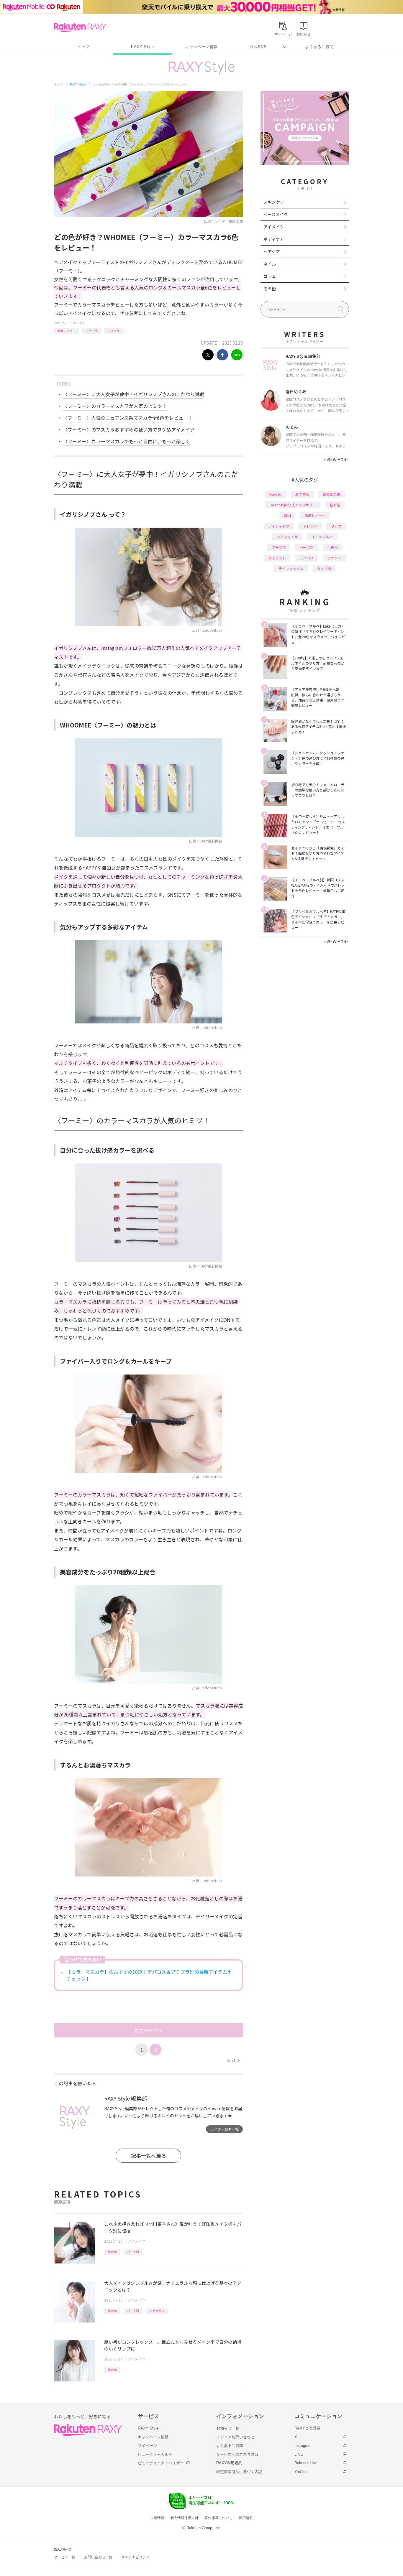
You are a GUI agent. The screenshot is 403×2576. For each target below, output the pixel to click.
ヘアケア (272, 251)
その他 (270, 289)
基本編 (335, 505)
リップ (336, 526)
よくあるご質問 (320, 47)
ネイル (270, 264)
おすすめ (302, 494)
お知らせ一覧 (228, 2428)
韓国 (287, 515)
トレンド (310, 526)
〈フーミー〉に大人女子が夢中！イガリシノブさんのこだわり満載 (134, 394)
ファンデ (334, 558)
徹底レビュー (66, 331)
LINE (299, 2454)
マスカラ (114, 331)
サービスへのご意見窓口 (237, 2454)
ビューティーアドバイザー (161, 2463)
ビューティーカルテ (155, 2454)
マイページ (147, 2446)
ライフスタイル (291, 568)
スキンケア (274, 202)
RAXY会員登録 (307, 2428)
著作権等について (219, 2518)
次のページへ (148, 2030)
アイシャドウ (279, 526)
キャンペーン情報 (201, 47)
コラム (270, 276)
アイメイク (77, 323)
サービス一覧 (65, 2557)
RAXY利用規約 (229, 2463)
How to (112, 2252)
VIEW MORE (336, 460)
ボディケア (274, 239)
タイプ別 (324, 568)
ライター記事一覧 (225, 2129)
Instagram (303, 2446)
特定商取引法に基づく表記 (239, 2472)
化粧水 (332, 547)
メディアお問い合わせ (235, 2437)
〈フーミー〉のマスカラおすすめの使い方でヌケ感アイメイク (129, 429)
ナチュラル (157, 2311)
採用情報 (246, 2518)
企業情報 (157, 2518)
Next (233, 2060)
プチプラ (91, 331)
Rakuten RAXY (80, 27)
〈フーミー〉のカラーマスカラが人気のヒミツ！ (115, 406)
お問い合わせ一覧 (98, 2557)
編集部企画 (332, 494)
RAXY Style (142, 47)
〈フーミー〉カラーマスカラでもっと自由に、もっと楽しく (127, 441)
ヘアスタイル (287, 537)
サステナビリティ (135, 2557)
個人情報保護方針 (184, 2518)
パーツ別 (133, 2252)
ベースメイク (276, 214)
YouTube (302, 2472)
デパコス (307, 558)
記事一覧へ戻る (149, 2156)
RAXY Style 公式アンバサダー (293, 505)
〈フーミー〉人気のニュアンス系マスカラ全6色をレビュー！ (128, 418)
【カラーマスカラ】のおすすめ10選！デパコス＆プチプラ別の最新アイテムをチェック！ (149, 1975)
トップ (83, 47)
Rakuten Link (306, 2463)
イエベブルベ (322, 537)
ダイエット (277, 558)
